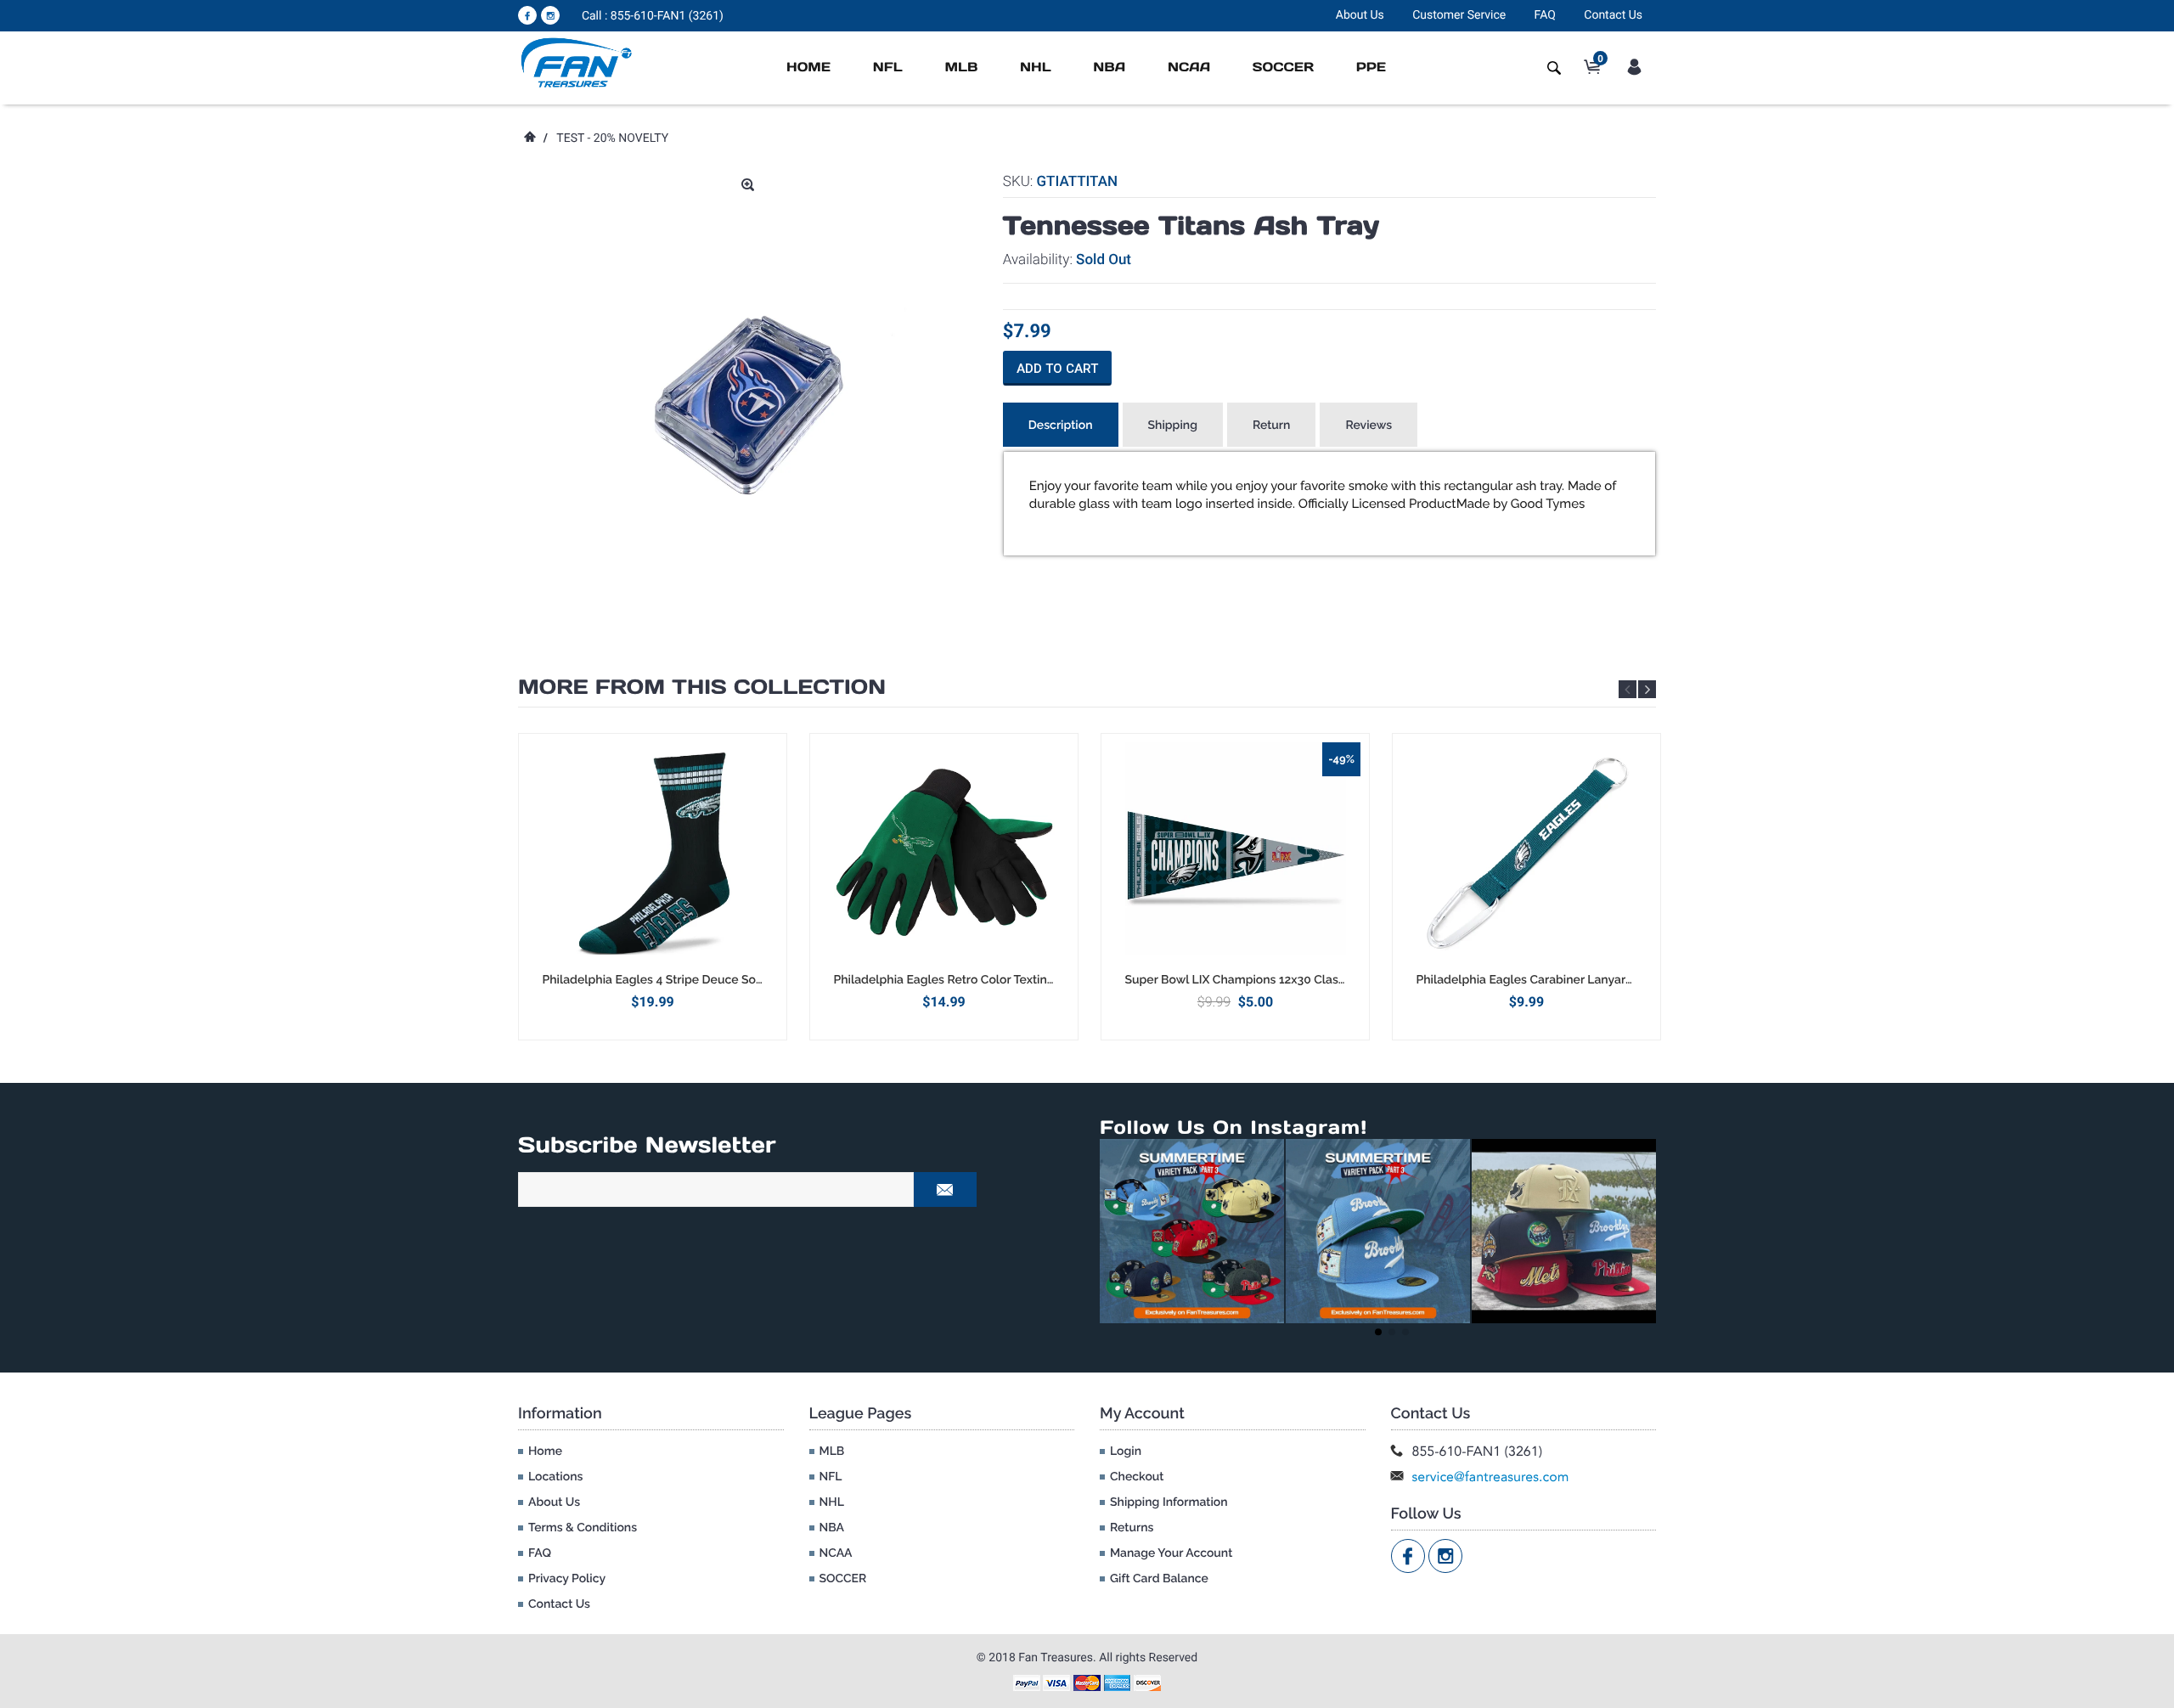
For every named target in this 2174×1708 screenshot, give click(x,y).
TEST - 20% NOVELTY (612, 138)
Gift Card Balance (1159, 1579)
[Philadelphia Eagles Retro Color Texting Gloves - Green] (944, 853)
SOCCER (1283, 68)
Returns (1132, 1528)
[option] (653, 886)
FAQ (1545, 15)
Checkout (1137, 1477)
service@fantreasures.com (1491, 1477)
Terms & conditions (583, 1528)
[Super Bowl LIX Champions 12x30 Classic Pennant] (1235, 853)
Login (1126, 1452)
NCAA (1189, 68)
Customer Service (1459, 15)
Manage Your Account (1171, 1553)
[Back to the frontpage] (529, 138)
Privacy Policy (567, 1579)
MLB (961, 68)
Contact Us (1613, 15)
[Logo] (577, 62)
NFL (888, 68)
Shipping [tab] (1173, 426)
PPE (1371, 68)
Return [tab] (1272, 426)
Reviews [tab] (1369, 426)
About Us (1360, 15)
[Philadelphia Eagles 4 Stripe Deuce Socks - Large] (653, 853)
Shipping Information (1169, 1502)
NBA (1109, 68)
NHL (1036, 68)
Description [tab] (1061, 426)
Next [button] (1647, 689)
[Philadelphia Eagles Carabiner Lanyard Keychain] (1526, 853)
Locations (555, 1477)
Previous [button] (1628, 689)
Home (808, 68)
